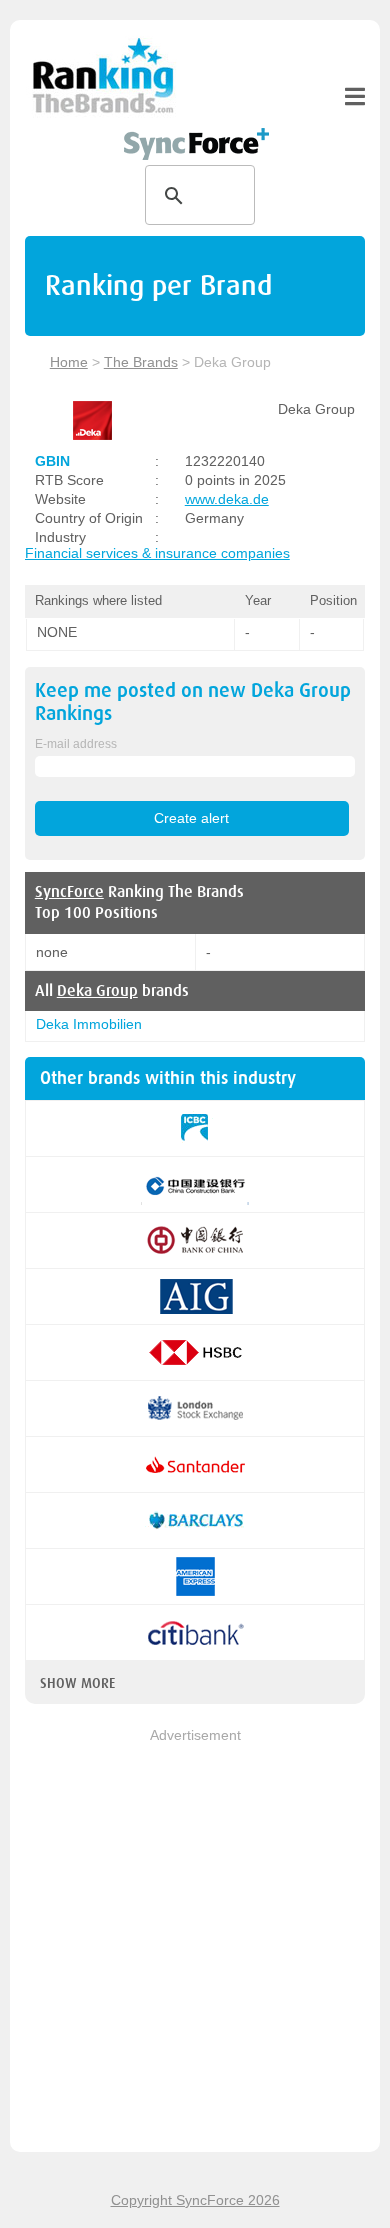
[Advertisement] (195, 1942)
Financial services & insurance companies (157, 553)
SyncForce (69, 892)
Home (69, 362)
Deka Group (97, 991)
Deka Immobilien (89, 1024)
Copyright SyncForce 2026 (195, 2200)
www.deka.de (227, 499)
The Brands (141, 362)
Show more (77, 1683)
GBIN (52, 461)
